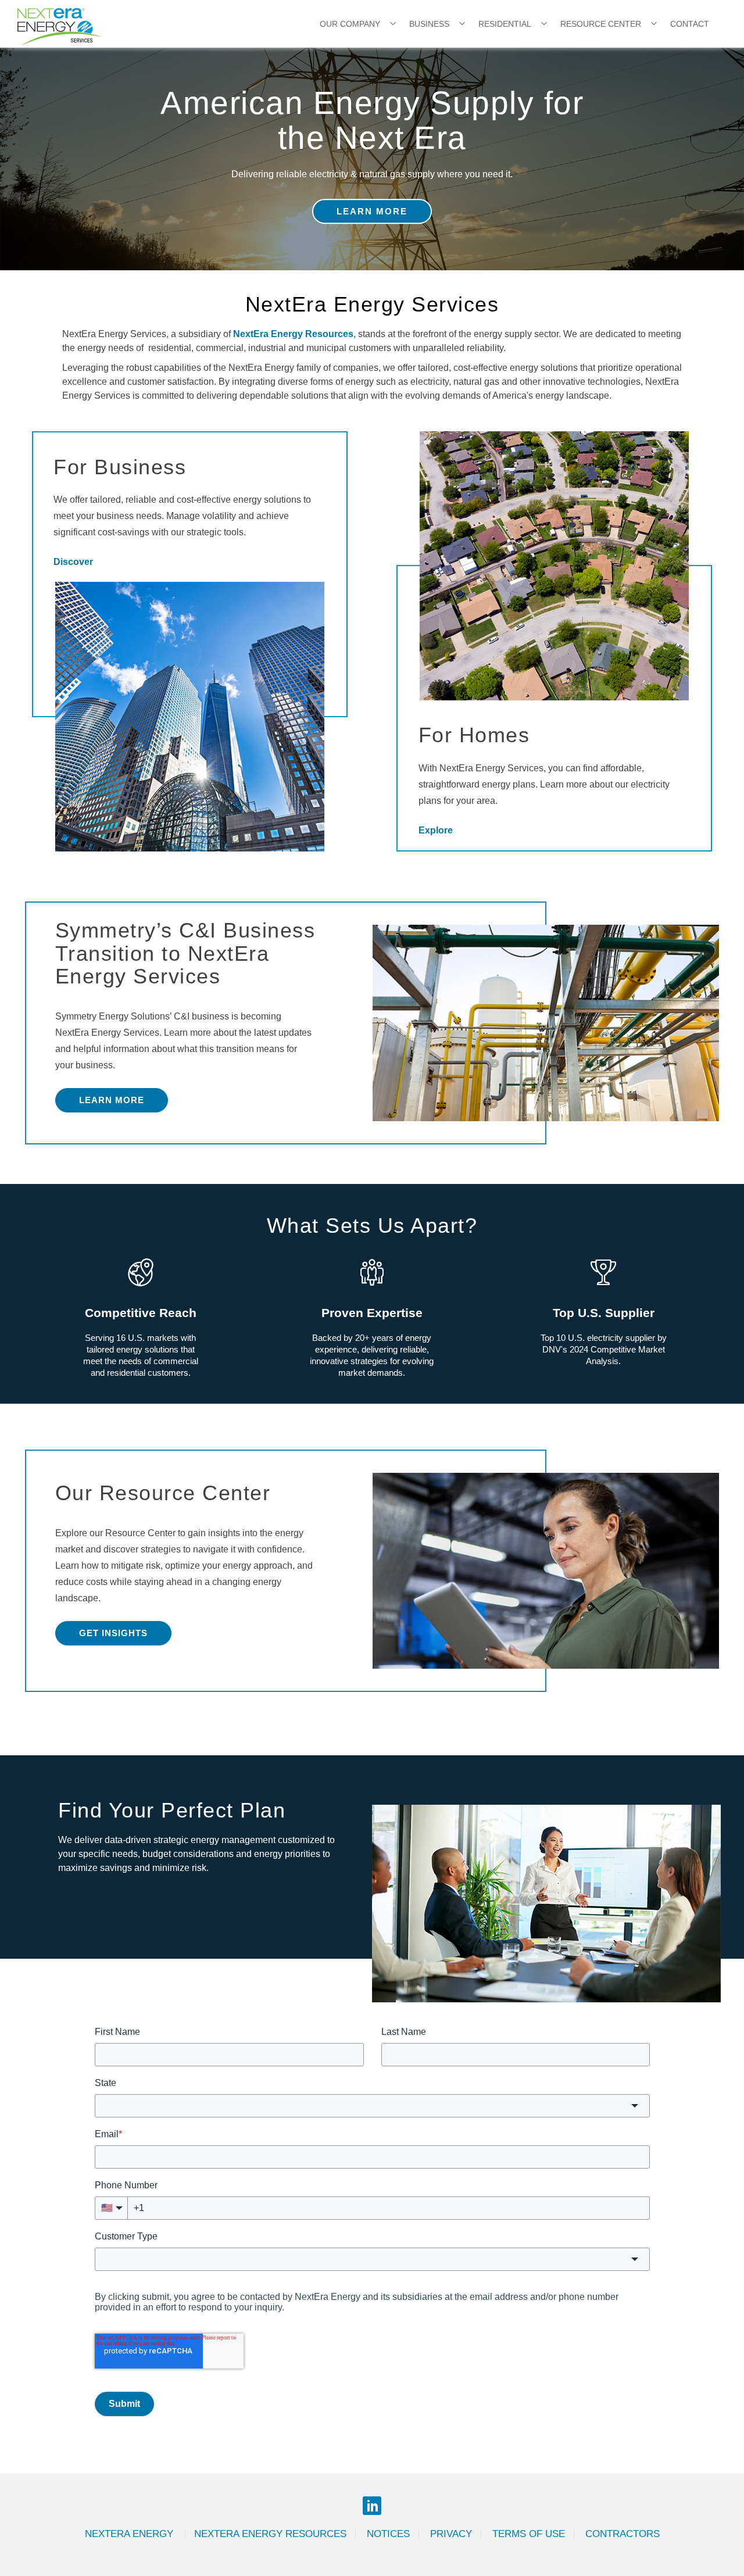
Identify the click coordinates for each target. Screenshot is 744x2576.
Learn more (112, 1100)
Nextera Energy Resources (270, 2534)
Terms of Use (529, 2534)
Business (429, 24)
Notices (388, 2534)
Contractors (623, 2534)
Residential (505, 24)
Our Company (350, 24)
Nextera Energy (130, 2534)
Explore (436, 830)
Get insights (113, 1633)
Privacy (451, 2534)
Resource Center (601, 24)
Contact (690, 24)
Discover (73, 562)
